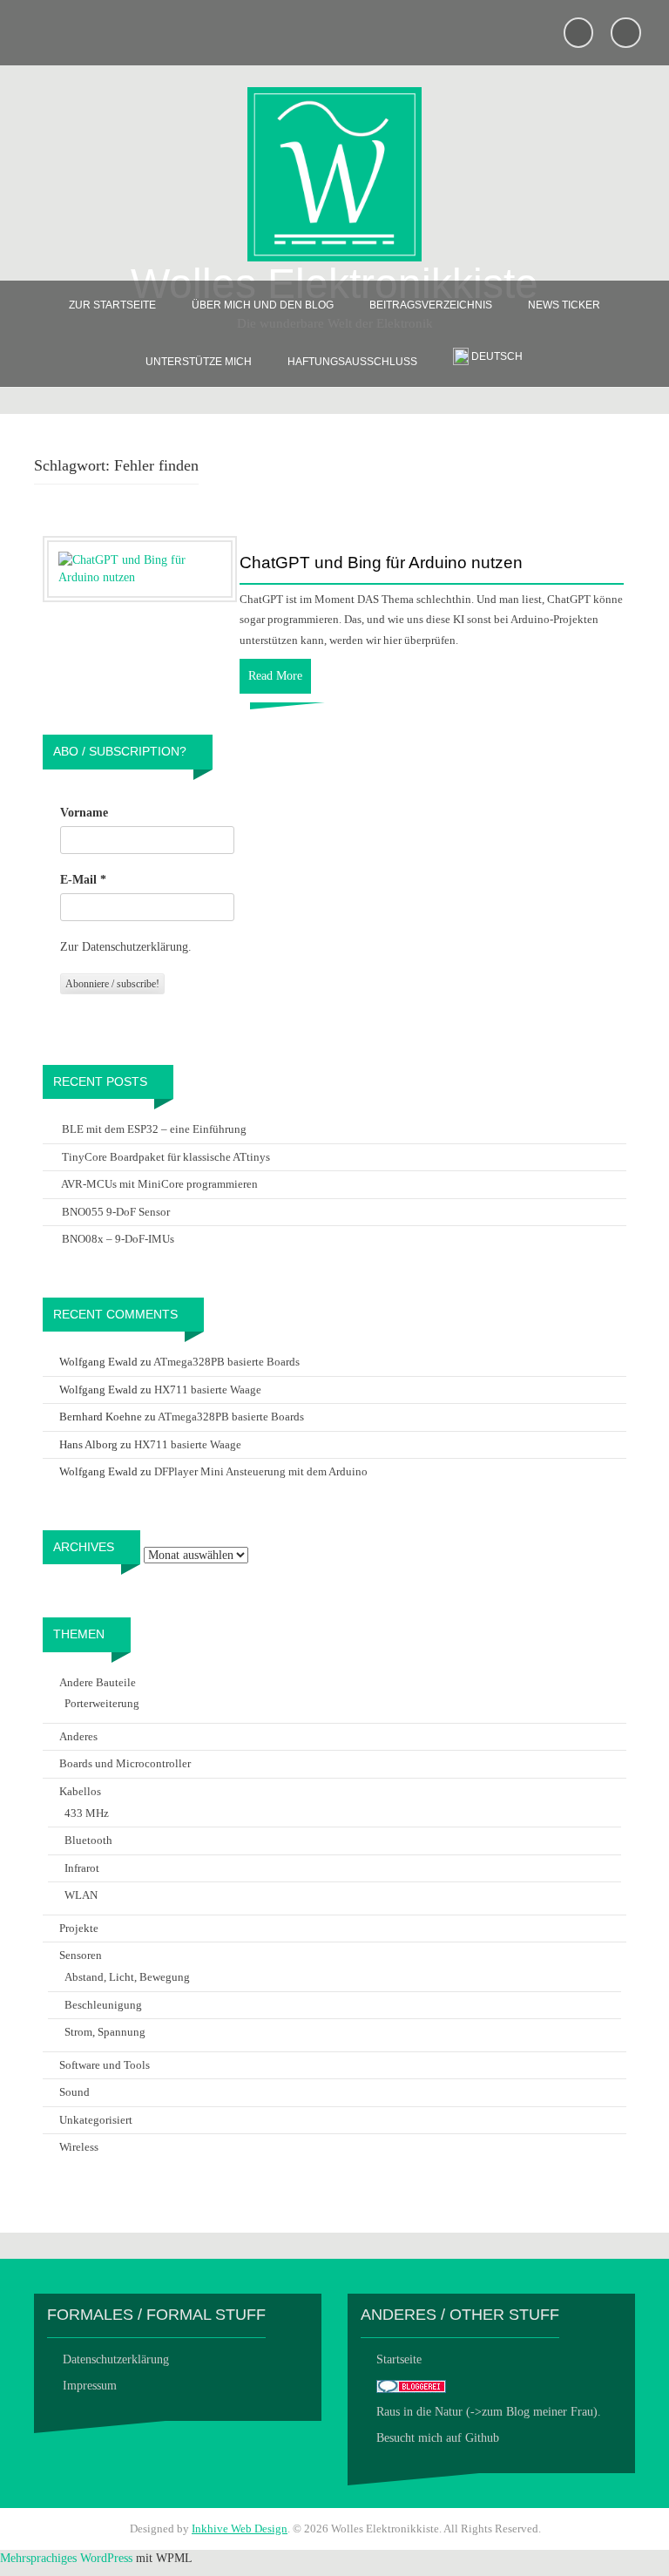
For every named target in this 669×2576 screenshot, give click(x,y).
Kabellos (80, 1791)
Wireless (79, 2147)
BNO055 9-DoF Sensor (116, 1212)
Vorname (84, 813)
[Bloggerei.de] (411, 2386)
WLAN (81, 1895)
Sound (74, 2092)
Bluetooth (88, 1840)
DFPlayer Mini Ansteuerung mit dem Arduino (261, 1471)
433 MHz (87, 1813)
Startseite (399, 2359)
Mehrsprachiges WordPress (66, 2558)
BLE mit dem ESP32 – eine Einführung (154, 1129)
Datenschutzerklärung (116, 2359)
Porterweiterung (102, 1703)
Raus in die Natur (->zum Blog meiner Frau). (489, 2412)
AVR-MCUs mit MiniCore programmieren (159, 1184)
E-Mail (83, 880)
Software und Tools (105, 2065)
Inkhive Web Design (240, 2529)
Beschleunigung (103, 2005)
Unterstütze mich (199, 362)
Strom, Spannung (105, 2032)
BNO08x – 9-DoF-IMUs (118, 1239)
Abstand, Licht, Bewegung (127, 1977)
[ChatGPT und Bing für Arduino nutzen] (140, 568)
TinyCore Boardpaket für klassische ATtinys (166, 1157)
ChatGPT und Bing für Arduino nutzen (381, 563)
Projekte (79, 1928)
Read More (275, 676)
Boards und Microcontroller (125, 1763)
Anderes (78, 1736)
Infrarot (82, 1868)
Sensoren (81, 1955)
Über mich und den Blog (263, 305)
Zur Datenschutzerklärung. (126, 947)
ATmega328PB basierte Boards (226, 1362)
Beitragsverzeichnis (431, 305)
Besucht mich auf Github (438, 2438)
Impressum (90, 2386)
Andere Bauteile (98, 1682)
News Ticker (564, 305)
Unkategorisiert (96, 2120)
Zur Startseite (112, 305)
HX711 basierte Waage (208, 1390)
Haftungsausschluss (352, 362)
